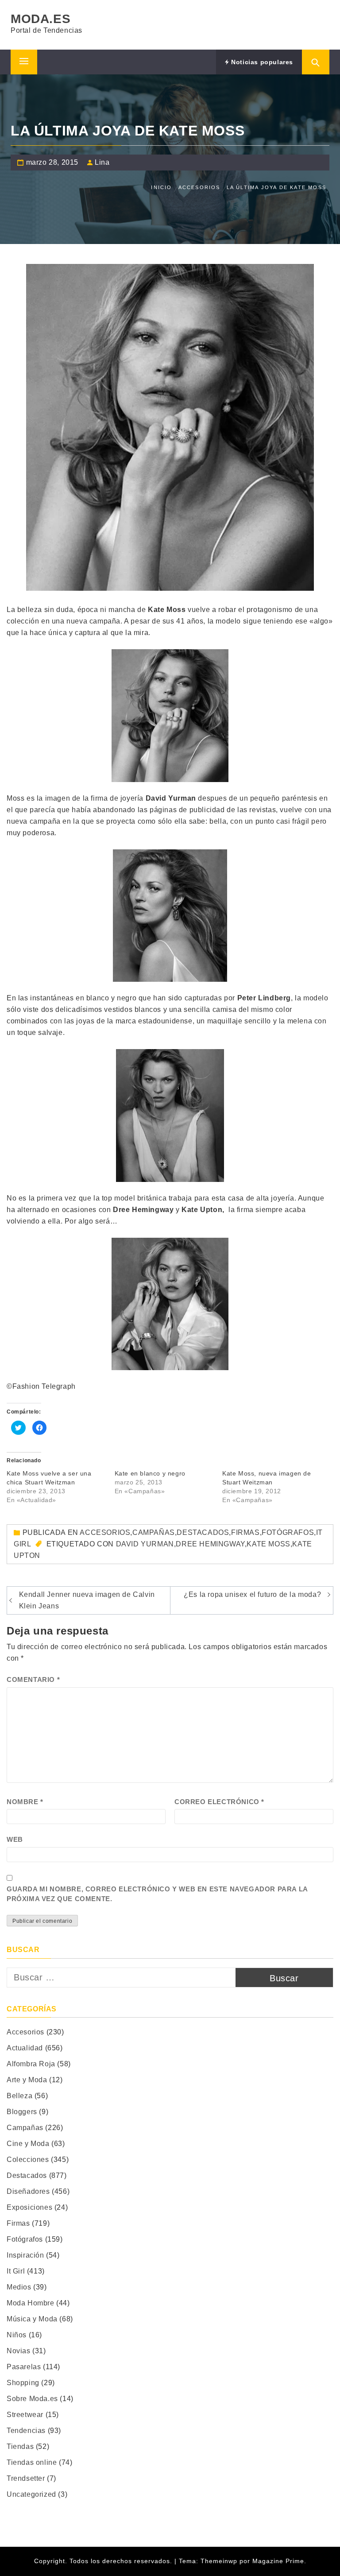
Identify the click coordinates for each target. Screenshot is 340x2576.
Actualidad (25, 2048)
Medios (19, 2287)
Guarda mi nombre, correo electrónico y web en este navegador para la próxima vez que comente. (157, 1894)
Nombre (25, 1802)
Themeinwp (220, 2561)
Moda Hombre (31, 2303)
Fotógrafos (288, 1532)
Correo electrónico (219, 1802)
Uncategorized (31, 2494)
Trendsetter (26, 2478)
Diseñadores (28, 2191)
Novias (19, 2351)
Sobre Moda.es (32, 2399)
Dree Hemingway (210, 1544)
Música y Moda (32, 2319)
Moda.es (41, 19)
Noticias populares (261, 62)
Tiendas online (32, 2462)
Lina (102, 162)
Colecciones (28, 2160)
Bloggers (22, 2112)
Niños (17, 2335)
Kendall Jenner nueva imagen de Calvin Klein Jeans (87, 1600)
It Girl (16, 2271)
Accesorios (105, 1532)
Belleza (19, 2096)
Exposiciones (29, 2207)
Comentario (33, 1679)
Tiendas (20, 2446)
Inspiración (25, 2255)
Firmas (245, 1532)
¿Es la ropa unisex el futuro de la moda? (252, 1594)
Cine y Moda (28, 2144)
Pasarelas (24, 2367)
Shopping (23, 2383)
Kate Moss (268, 1544)
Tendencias (26, 2431)
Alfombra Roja (31, 2064)
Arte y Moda (27, 2080)
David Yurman (145, 1544)
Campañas (154, 1532)
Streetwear (25, 2415)
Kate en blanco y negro (150, 1473)
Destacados (203, 1532)
